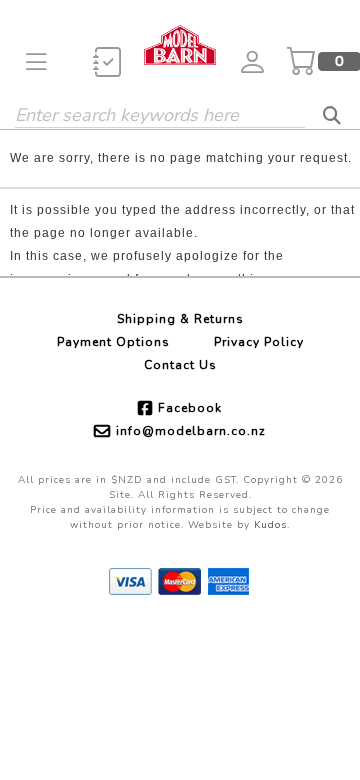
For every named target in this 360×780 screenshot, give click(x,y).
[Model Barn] (180, 44)
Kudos (270, 525)
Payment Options (113, 342)
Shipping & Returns (180, 319)
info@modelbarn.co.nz (191, 431)
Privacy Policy (259, 342)
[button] (36, 61)
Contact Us (180, 365)
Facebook (190, 408)
